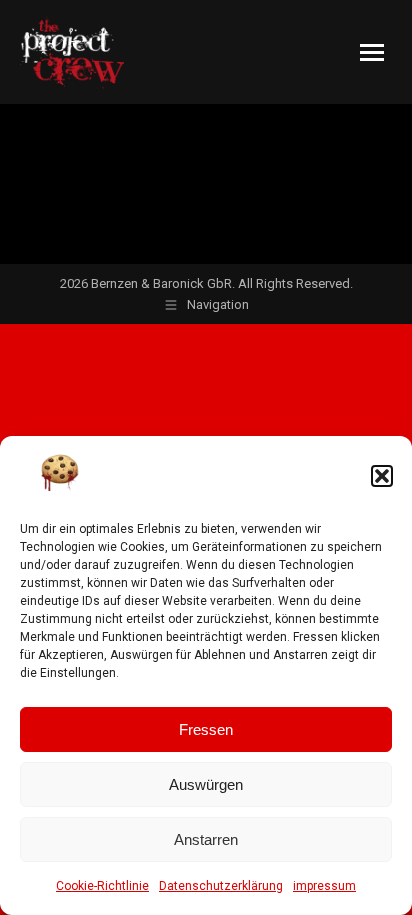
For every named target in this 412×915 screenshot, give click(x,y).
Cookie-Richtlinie (102, 886)
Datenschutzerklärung (221, 886)
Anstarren (206, 839)
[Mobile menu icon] (372, 52)
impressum (324, 886)
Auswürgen (206, 784)
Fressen (206, 729)
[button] (382, 476)
